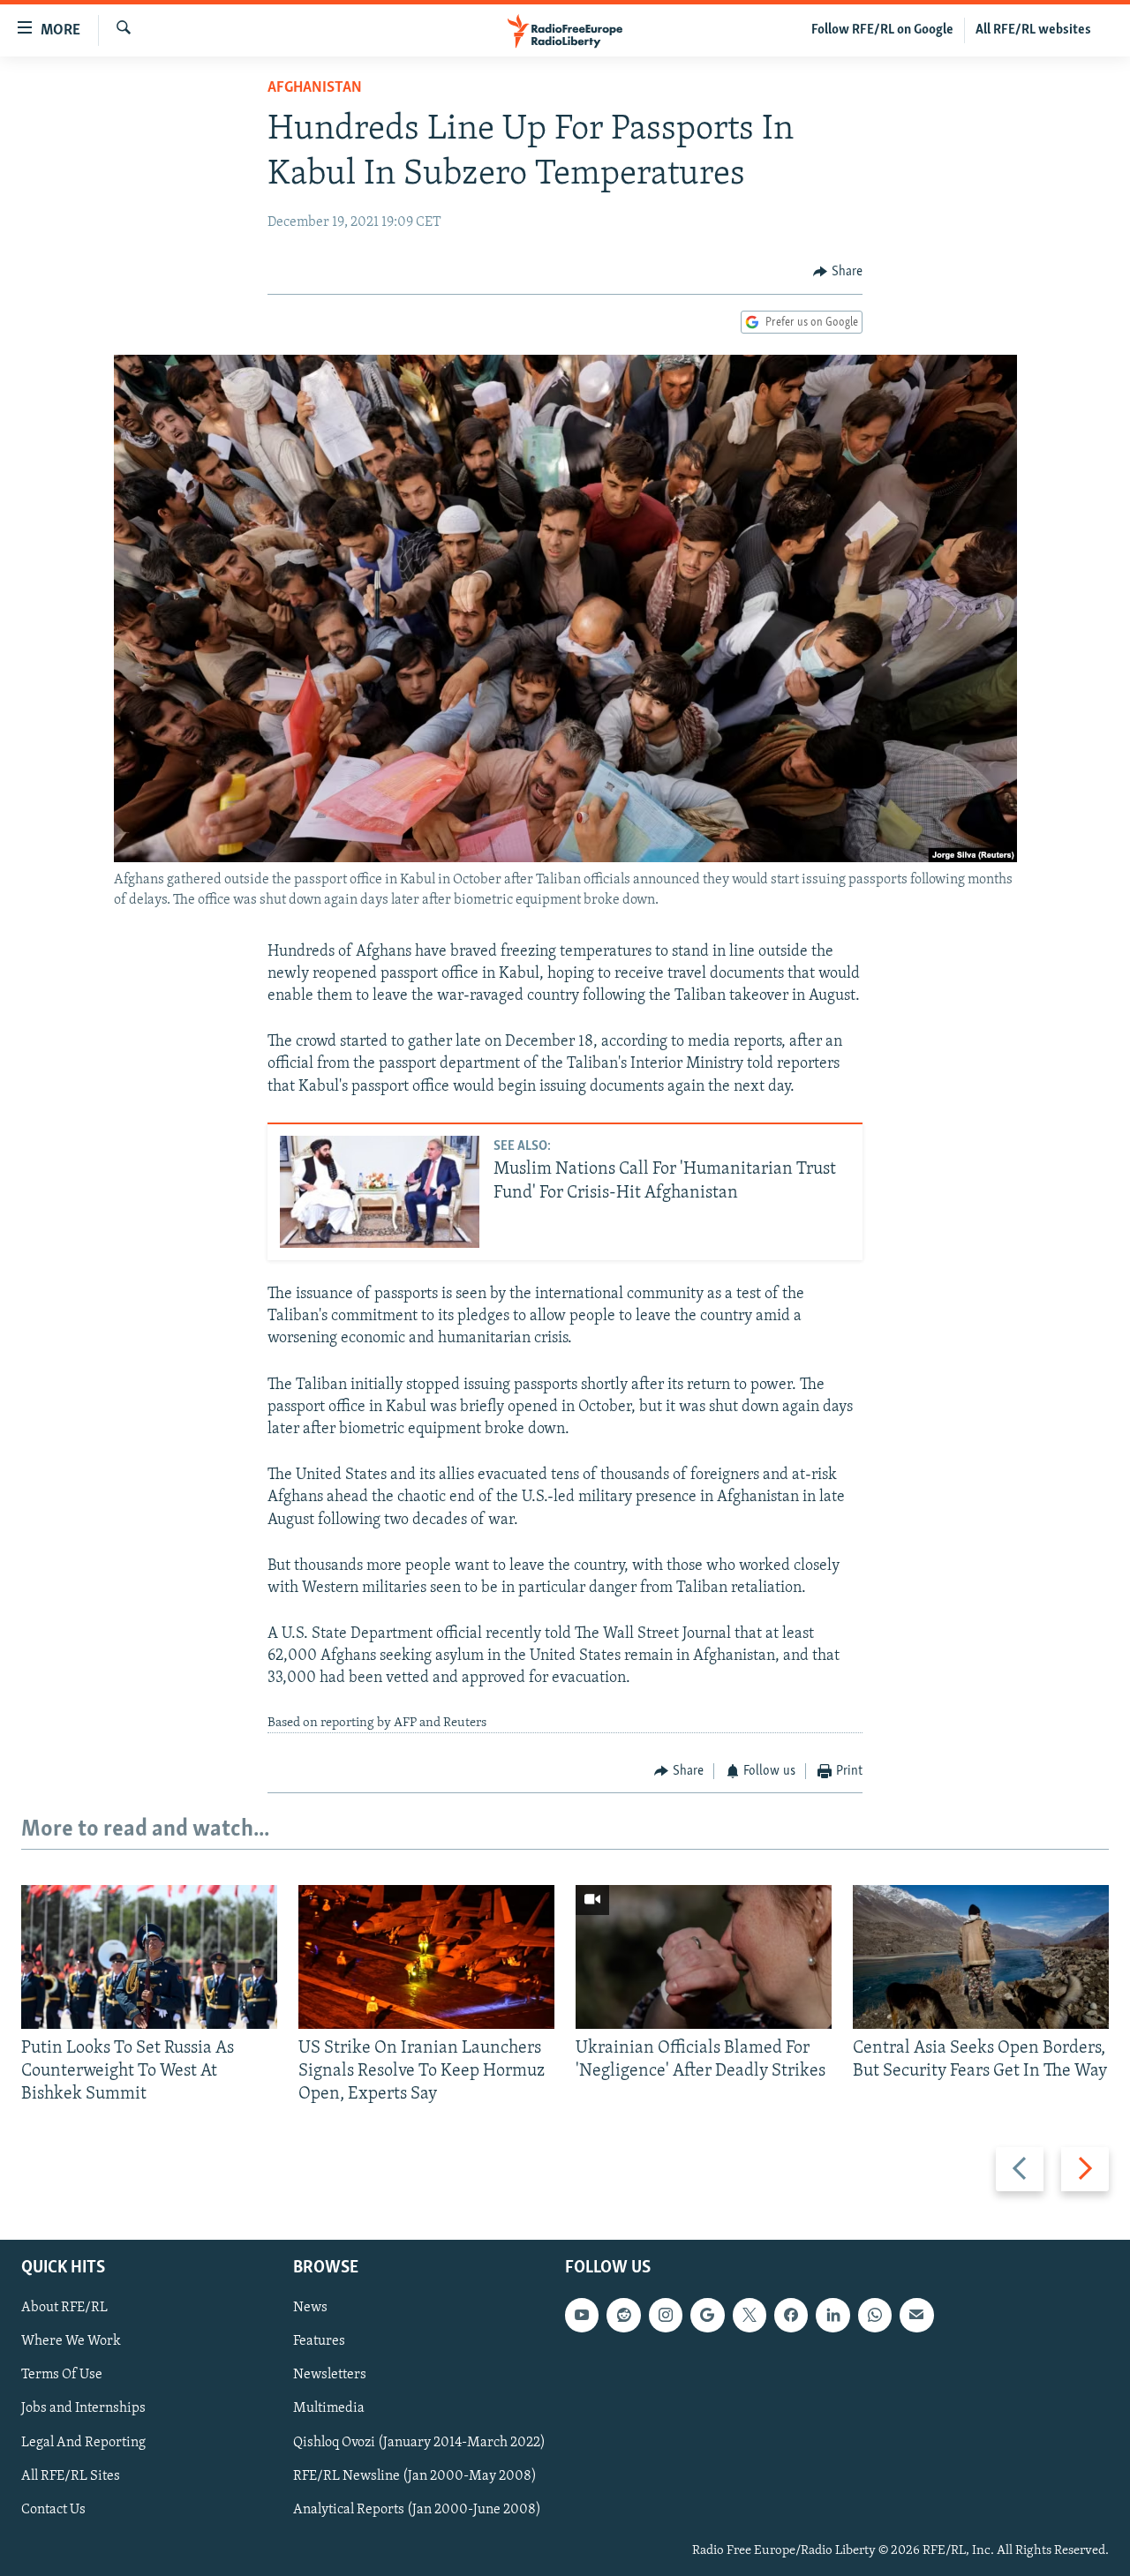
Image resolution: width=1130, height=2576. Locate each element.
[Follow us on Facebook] (791, 2315)
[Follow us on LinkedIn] (832, 2315)
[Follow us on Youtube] (582, 2315)
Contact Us (53, 2509)
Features (319, 2341)
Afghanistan (315, 88)
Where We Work (71, 2341)
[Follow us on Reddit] (623, 2315)
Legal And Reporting (83, 2442)
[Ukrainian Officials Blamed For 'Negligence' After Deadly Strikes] (704, 1957)
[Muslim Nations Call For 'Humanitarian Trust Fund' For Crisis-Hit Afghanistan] (380, 1192)
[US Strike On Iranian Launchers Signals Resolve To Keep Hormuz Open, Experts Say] (426, 1957)
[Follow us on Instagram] (666, 2315)
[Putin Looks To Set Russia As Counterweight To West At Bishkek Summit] (149, 1957)
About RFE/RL (64, 2308)
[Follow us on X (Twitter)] (750, 2315)
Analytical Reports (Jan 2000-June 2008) (417, 2509)
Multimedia (329, 2408)
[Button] (838, 272)
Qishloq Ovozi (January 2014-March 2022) (419, 2442)
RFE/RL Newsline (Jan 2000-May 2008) (415, 2475)
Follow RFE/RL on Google (882, 30)
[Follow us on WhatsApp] (875, 2315)
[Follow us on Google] (707, 2315)
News (310, 2308)
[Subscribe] (916, 2315)
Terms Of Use (62, 2375)
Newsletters (330, 2375)
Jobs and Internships (83, 2408)
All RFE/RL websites (1033, 30)
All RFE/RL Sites (71, 2475)
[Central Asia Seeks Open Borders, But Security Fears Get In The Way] (981, 1957)
